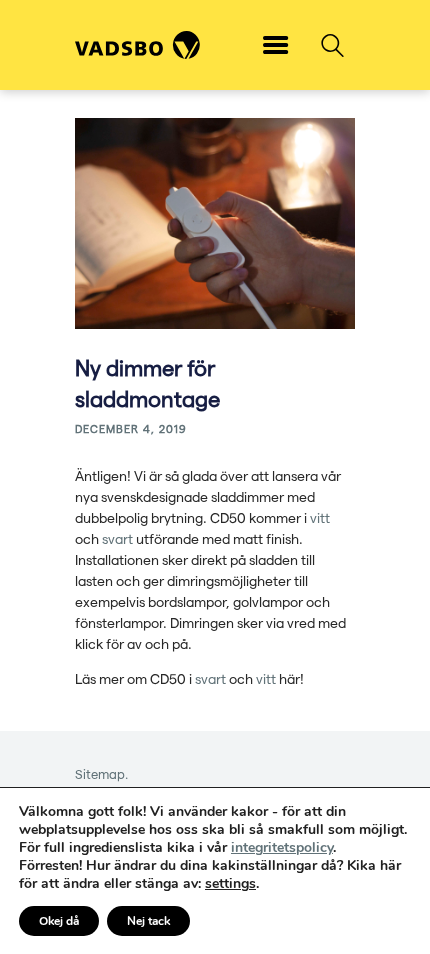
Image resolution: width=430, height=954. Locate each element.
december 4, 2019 (131, 428)
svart (117, 538)
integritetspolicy (282, 847)
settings (230, 884)
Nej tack (148, 921)
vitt (320, 517)
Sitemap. (101, 773)
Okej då (59, 921)
